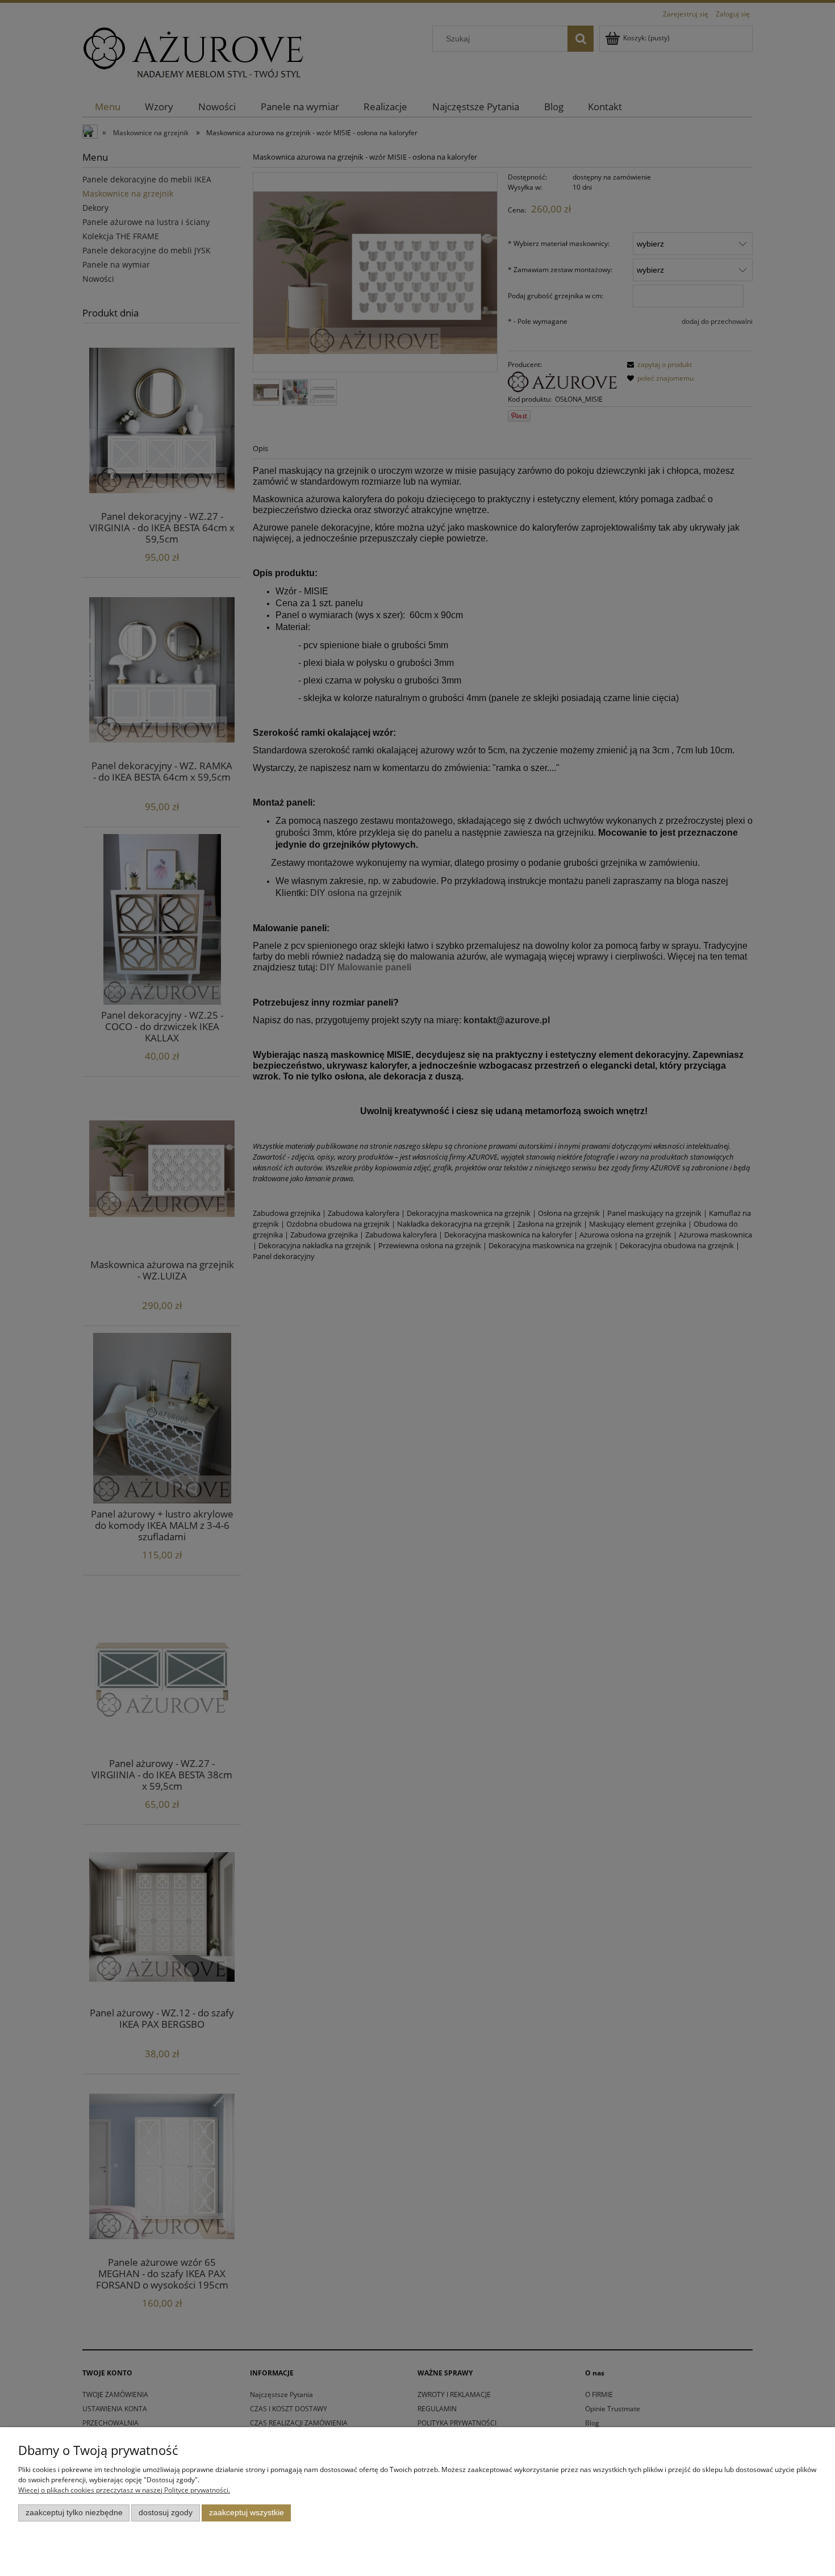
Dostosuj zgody (166, 2513)
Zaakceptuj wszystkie (247, 2513)
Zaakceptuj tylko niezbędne (74, 2513)
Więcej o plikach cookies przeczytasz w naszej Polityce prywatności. (124, 2490)
